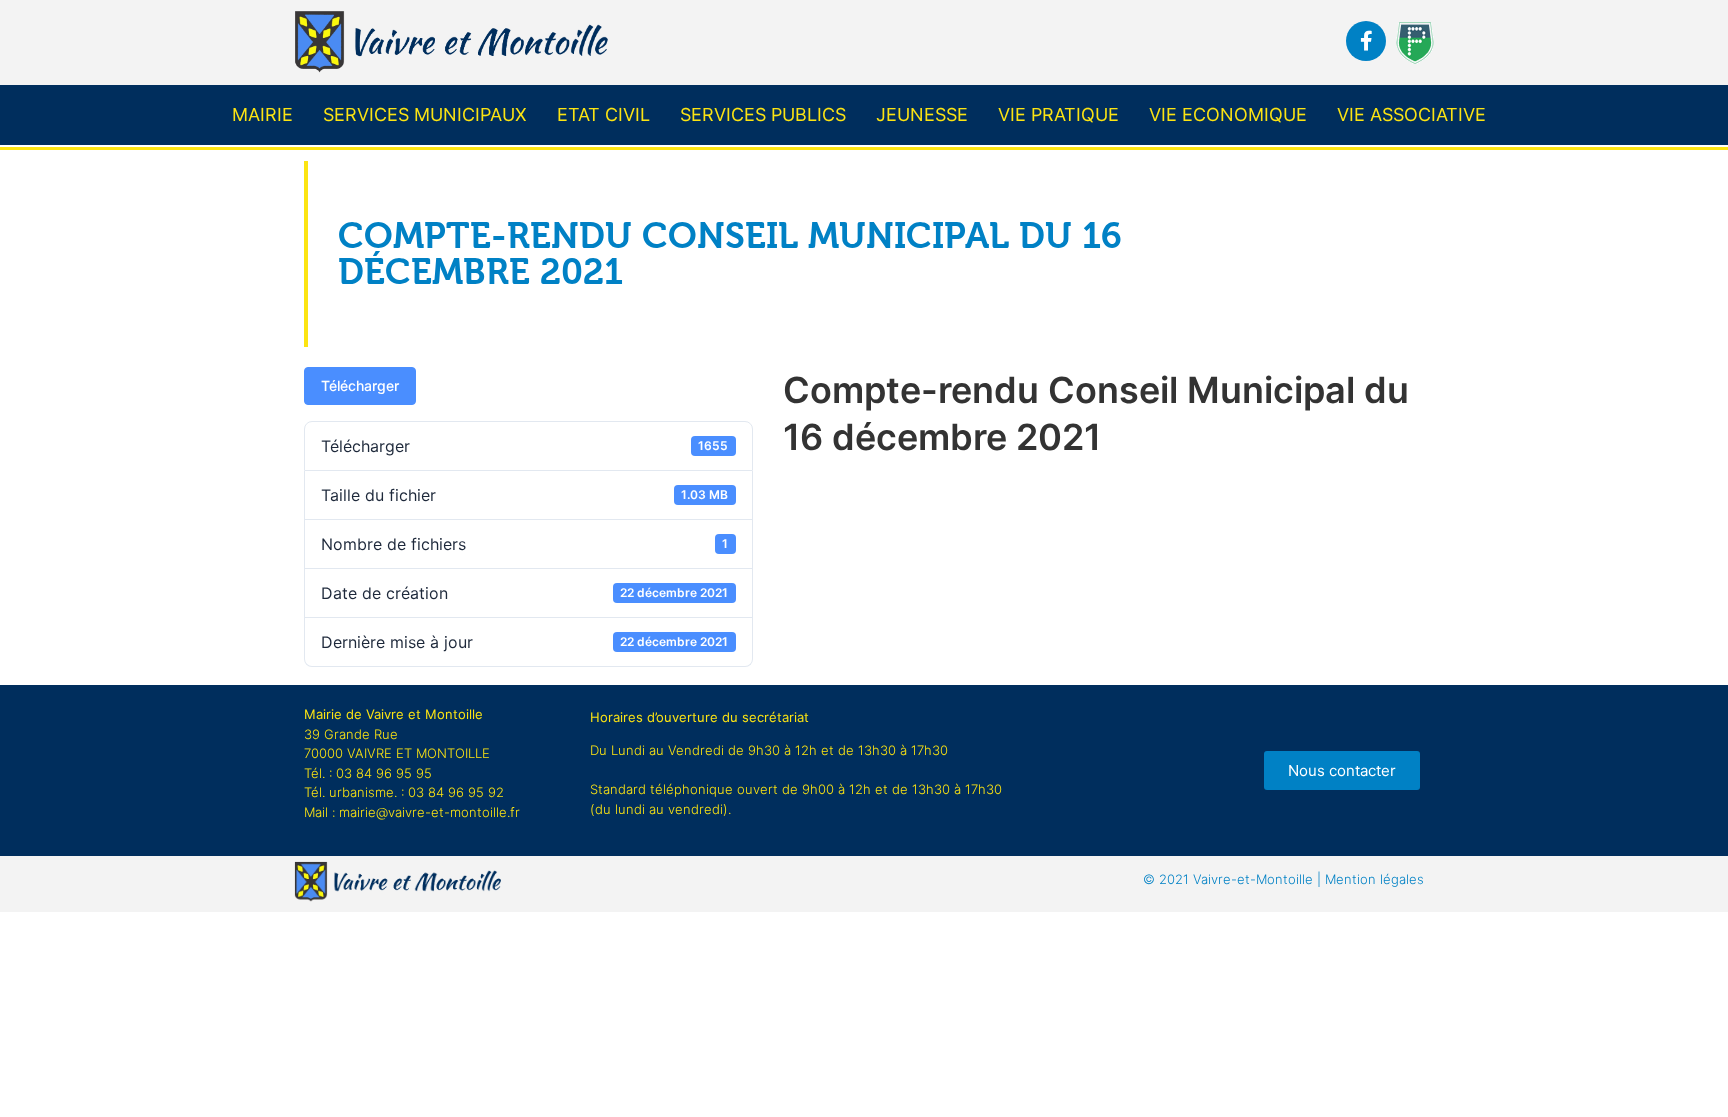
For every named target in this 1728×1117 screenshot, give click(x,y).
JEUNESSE (922, 114)
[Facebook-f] (1366, 41)
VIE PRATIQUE (1058, 114)
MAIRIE (262, 114)
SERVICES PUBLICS (763, 114)
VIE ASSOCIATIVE (1411, 114)
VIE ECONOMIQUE (1228, 114)
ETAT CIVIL (603, 114)
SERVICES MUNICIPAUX (425, 114)
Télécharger (360, 385)
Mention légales (1283, 879)
